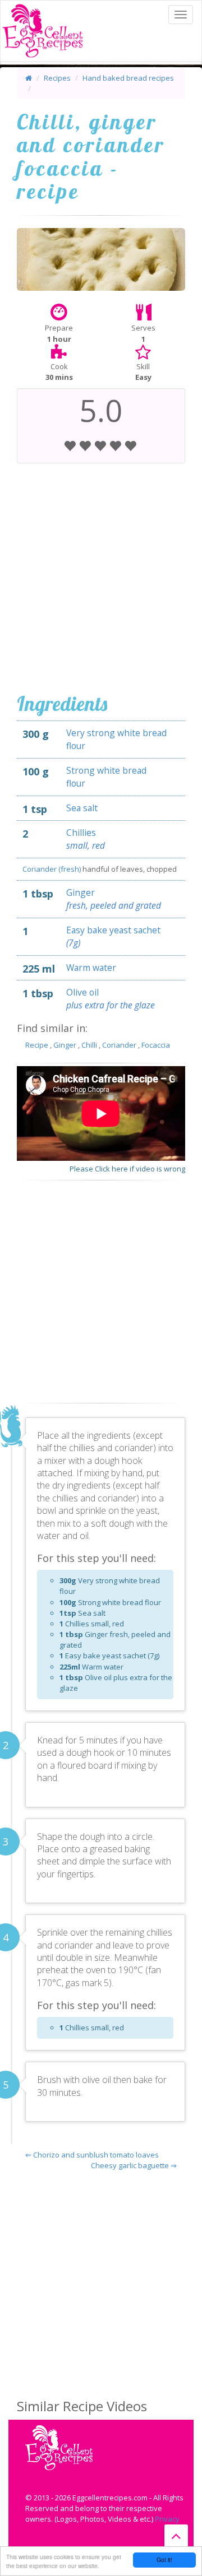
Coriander (119, 1045)
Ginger (81, 892)
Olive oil (82, 992)
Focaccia (156, 1045)
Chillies (81, 833)
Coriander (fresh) (52, 869)
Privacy (167, 2519)
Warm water (91, 968)
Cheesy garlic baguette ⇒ (134, 2165)
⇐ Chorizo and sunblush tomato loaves (92, 2155)
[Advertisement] (101, 575)
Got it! (164, 2559)
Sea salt (82, 808)
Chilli (89, 1045)
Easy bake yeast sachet (113, 930)
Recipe (37, 1045)
